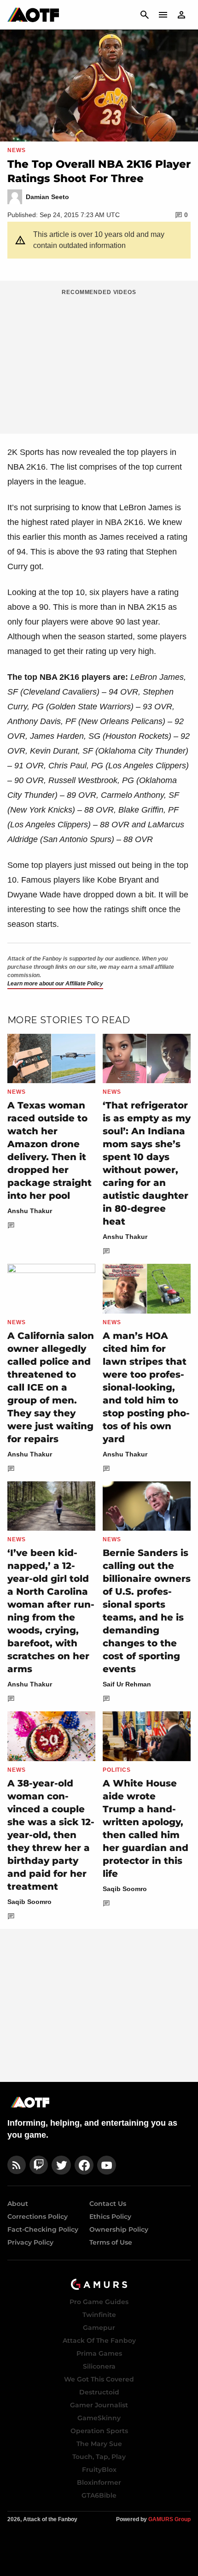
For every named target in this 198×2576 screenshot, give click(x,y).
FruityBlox (99, 2470)
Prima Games (99, 2353)
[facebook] (84, 2165)
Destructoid (99, 2392)
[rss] (17, 2165)
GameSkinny (99, 2418)
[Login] (181, 15)
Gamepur (99, 2328)
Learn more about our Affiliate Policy (55, 984)
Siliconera (99, 2366)
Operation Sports (99, 2431)
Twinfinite (99, 2315)
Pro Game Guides (99, 2302)
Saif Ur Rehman (127, 1684)
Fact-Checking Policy (43, 2229)
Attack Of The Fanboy (99, 2340)
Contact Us (108, 2204)
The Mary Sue (99, 2444)
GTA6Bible (99, 2495)
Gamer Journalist (99, 2405)
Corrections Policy (38, 2216)
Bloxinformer (99, 2482)
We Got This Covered (99, 2379)
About (18, 2204)
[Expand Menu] (163, 15)
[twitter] (61, 2165)
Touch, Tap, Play (99, 2457)
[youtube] (107, 2165)
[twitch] (39, 2165)
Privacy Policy (30, 2242)
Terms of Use (111, 2242)
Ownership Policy (119, 2229)
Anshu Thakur (30, 1211)
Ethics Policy (110, 2216)
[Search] (145, 15)
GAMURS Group (169, 2519)
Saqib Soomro (29, 1902)
